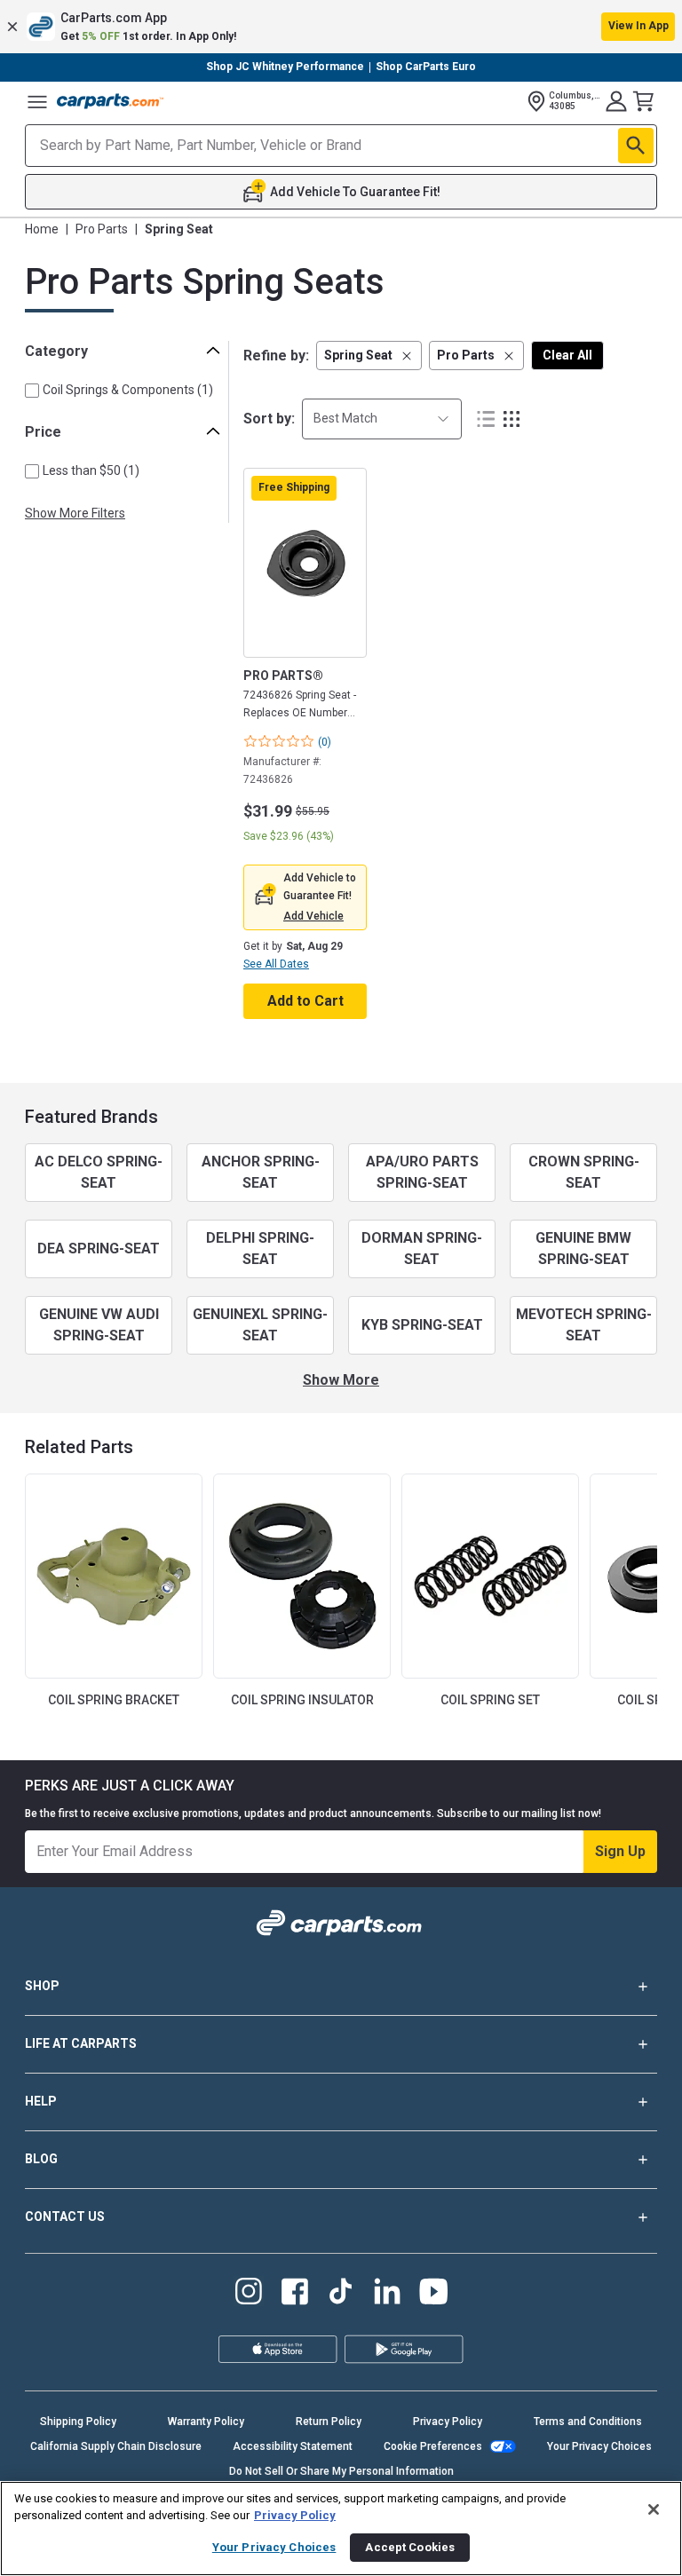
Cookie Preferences (433, 2446)
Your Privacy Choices (599, 2446)
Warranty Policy (206, 2422)
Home (42, 229)
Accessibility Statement (293, 2446)
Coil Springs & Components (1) (128, 390)
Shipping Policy (78, 2422)
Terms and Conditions (588, 2422)
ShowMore (341, 1380)
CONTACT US (65, 2216)
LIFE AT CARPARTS (81, 2043)
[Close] (654, 2509)
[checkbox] (32, 391)
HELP (41, 2101)
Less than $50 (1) (91, 470)
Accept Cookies (410, 2547)
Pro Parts (102, 229)
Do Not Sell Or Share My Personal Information (341, 2471)
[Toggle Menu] (37, 101)
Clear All (567, 355)
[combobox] (382, 419)
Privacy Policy (448, 2422)
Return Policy (329, 2422)
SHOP (42, 1986)
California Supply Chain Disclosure (116, 2446)
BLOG (41, 2159)
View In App (638, 26)
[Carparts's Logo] (110, 101)
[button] (341, 27)
